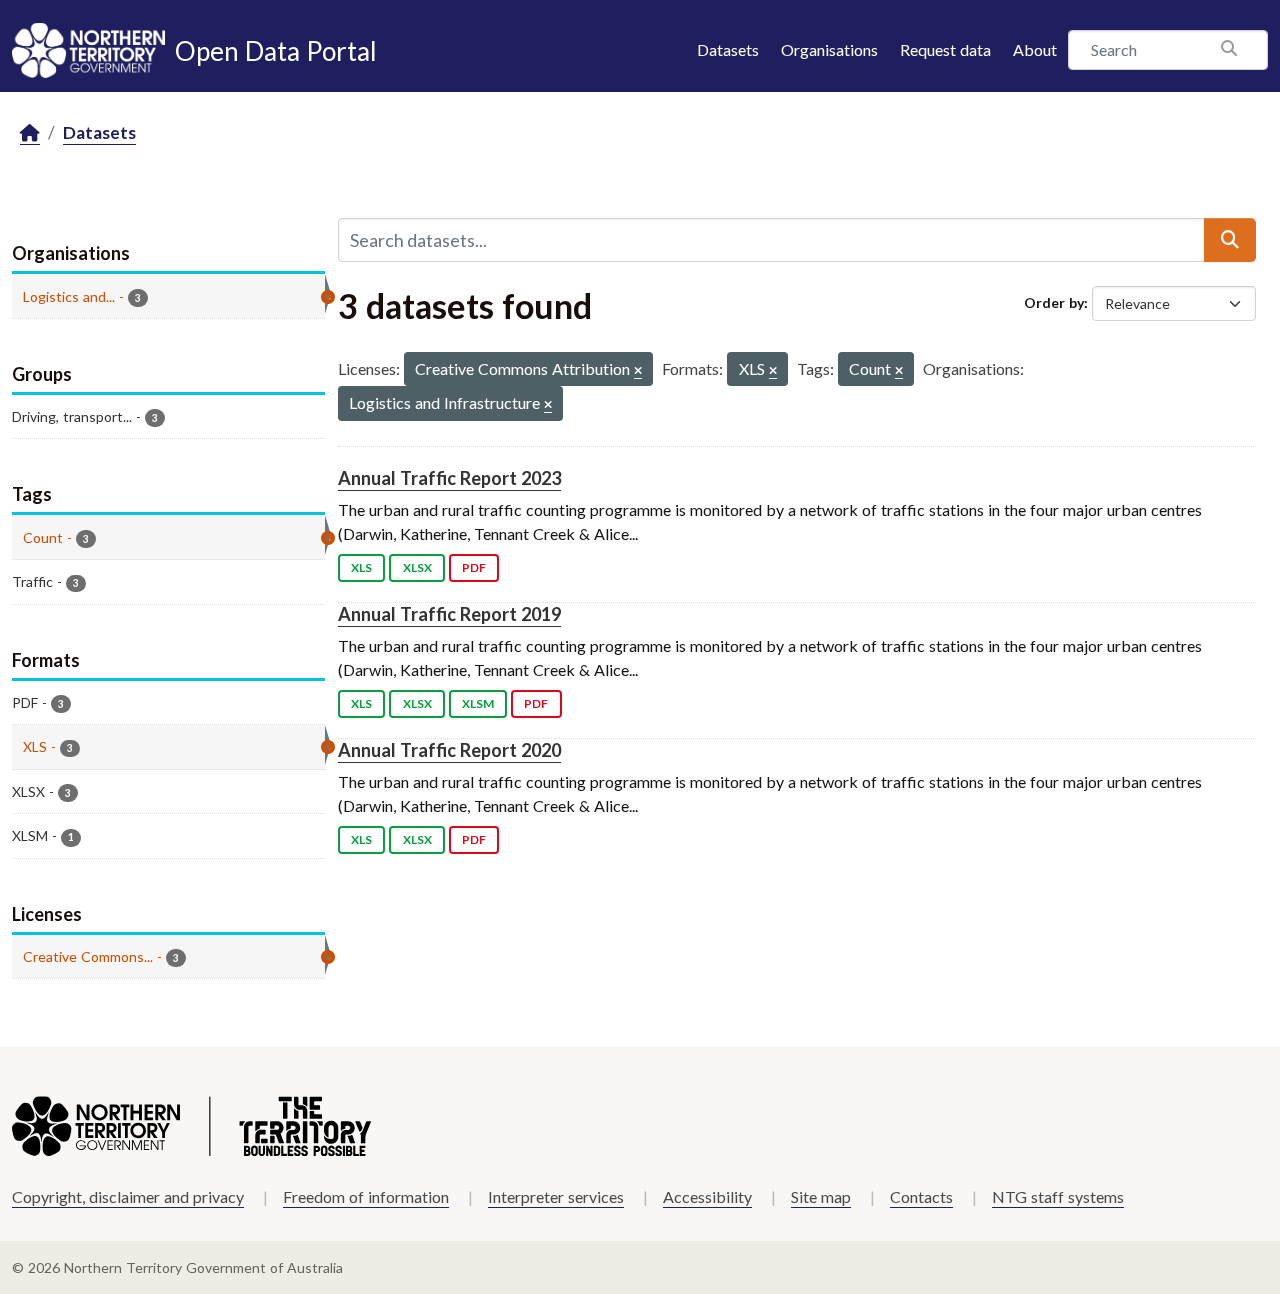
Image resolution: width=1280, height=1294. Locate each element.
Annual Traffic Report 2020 (449, 750)
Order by (1054, 302)
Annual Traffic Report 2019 (449, 614)
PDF (474, 567)
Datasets (728, 49)
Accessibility (707, 1196)
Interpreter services (556, 1196)
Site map (821, 1196)
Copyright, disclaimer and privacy (128, 1196)
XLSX (417, 567)
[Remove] (638, 371)
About (1035, 49)
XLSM (478, 703)
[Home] (30, 133)
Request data (945, 49)
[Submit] (1230, 240)
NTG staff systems (1058, 1196)
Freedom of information (366, 1196)
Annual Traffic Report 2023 (449, 478)
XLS (361, 567)
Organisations (829, 49)
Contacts (921, 1196)
